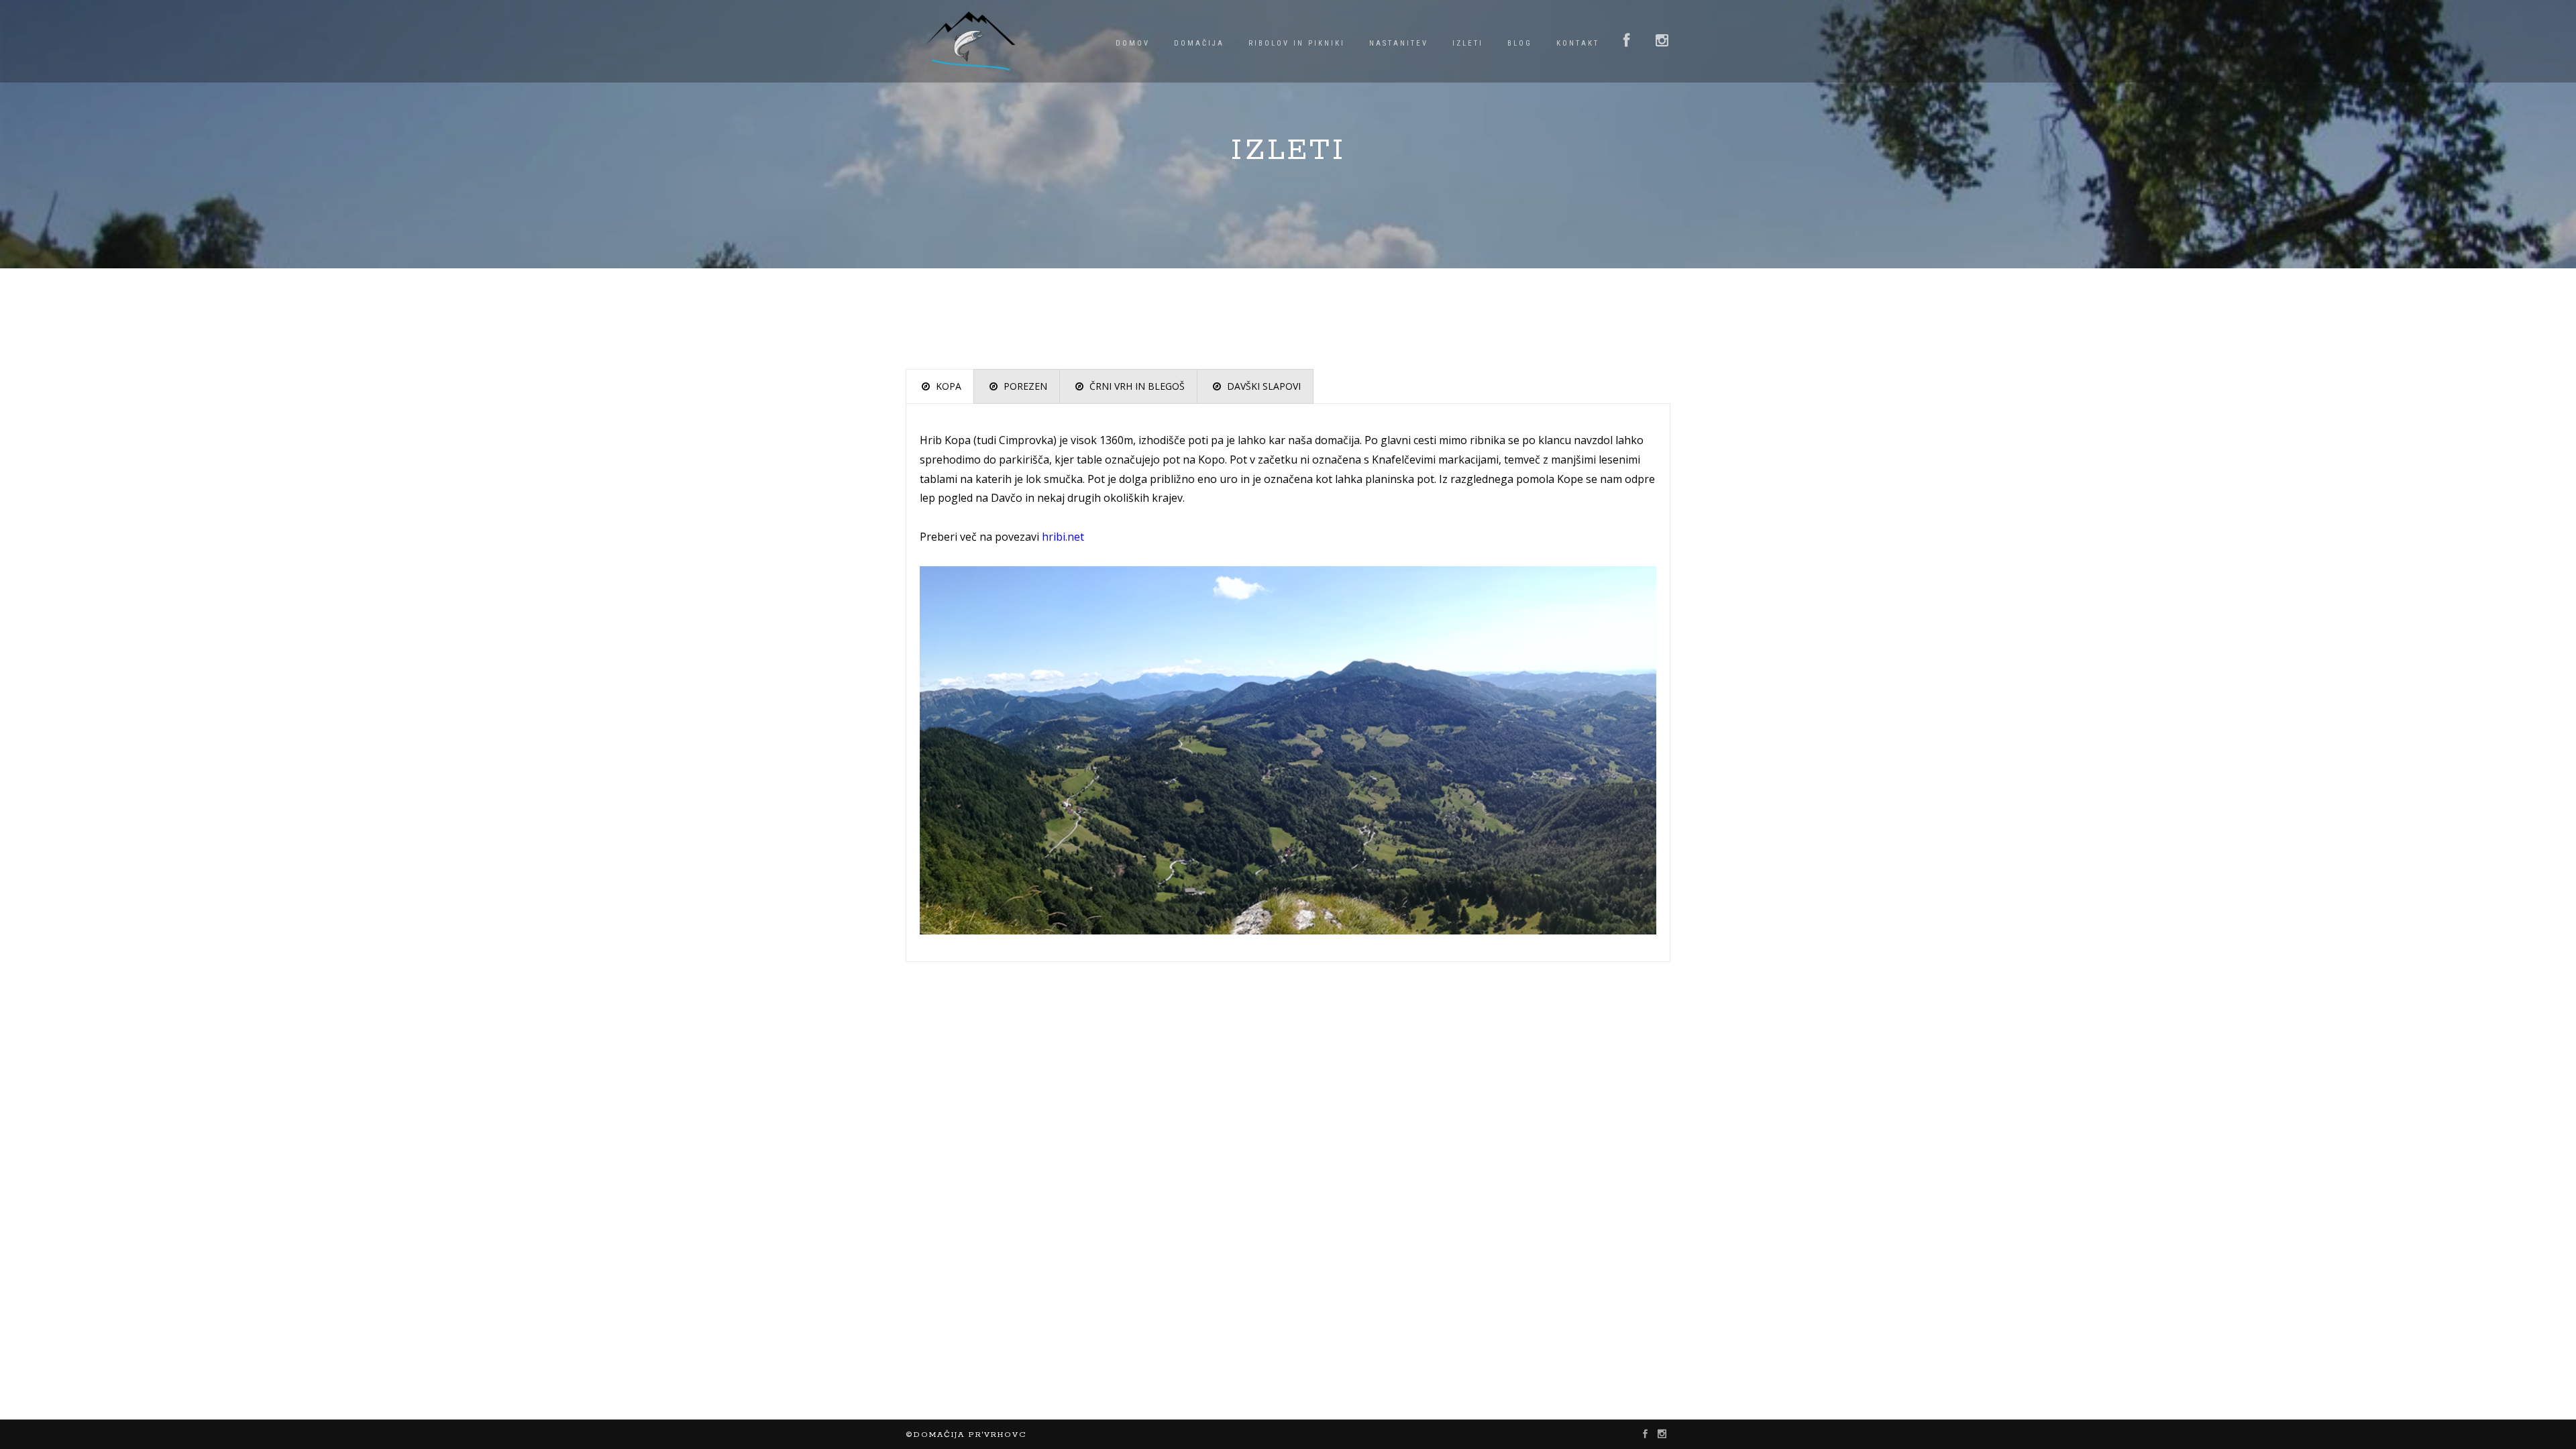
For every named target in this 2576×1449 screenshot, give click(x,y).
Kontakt (1578, 43)
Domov (1133, 43)
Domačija (1199, 43)
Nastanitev (1399, 43)
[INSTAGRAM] (1663, 42)
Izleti (1468, 43)
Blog (1520, 43)
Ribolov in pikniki (1297, 43)
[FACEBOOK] (1627, 42)
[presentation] (940, 386)
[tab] (940, 386)
